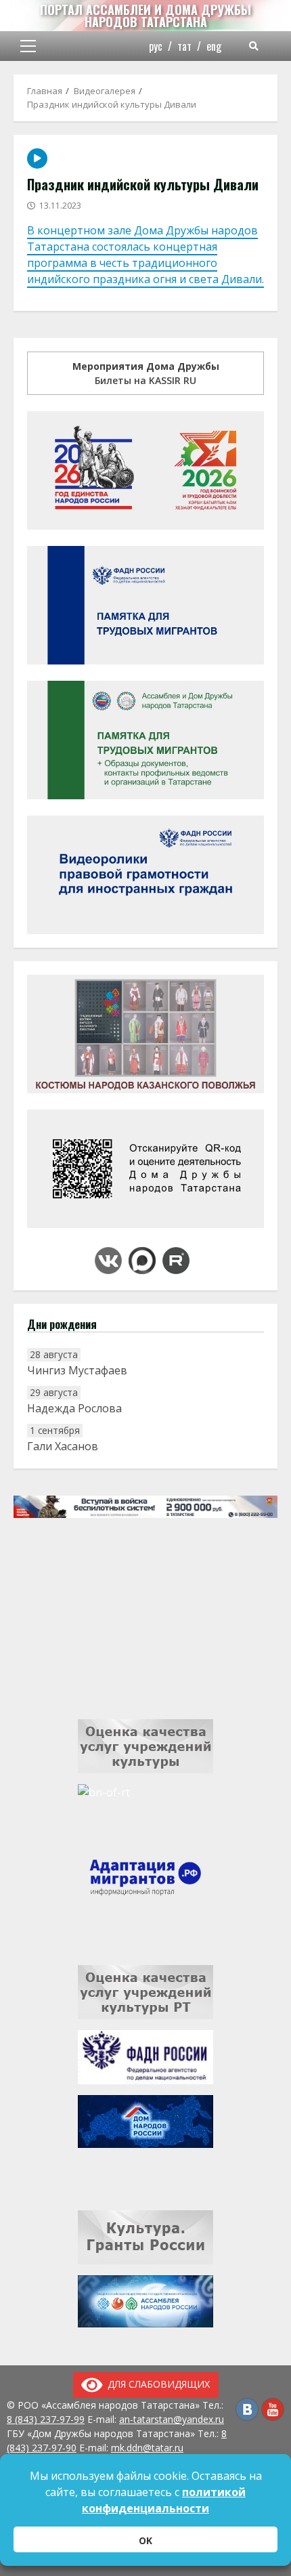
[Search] (254, 46)
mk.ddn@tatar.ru (147, 2448)
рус (156, 46)
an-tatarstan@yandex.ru (172, 2419)
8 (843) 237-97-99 (46, 2419)
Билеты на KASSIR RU (146, 373)
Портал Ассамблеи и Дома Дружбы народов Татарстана (145, 16)
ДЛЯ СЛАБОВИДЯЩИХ (156, 2384)
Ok (145, 2540)
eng (214, 46)
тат (184, 46)
